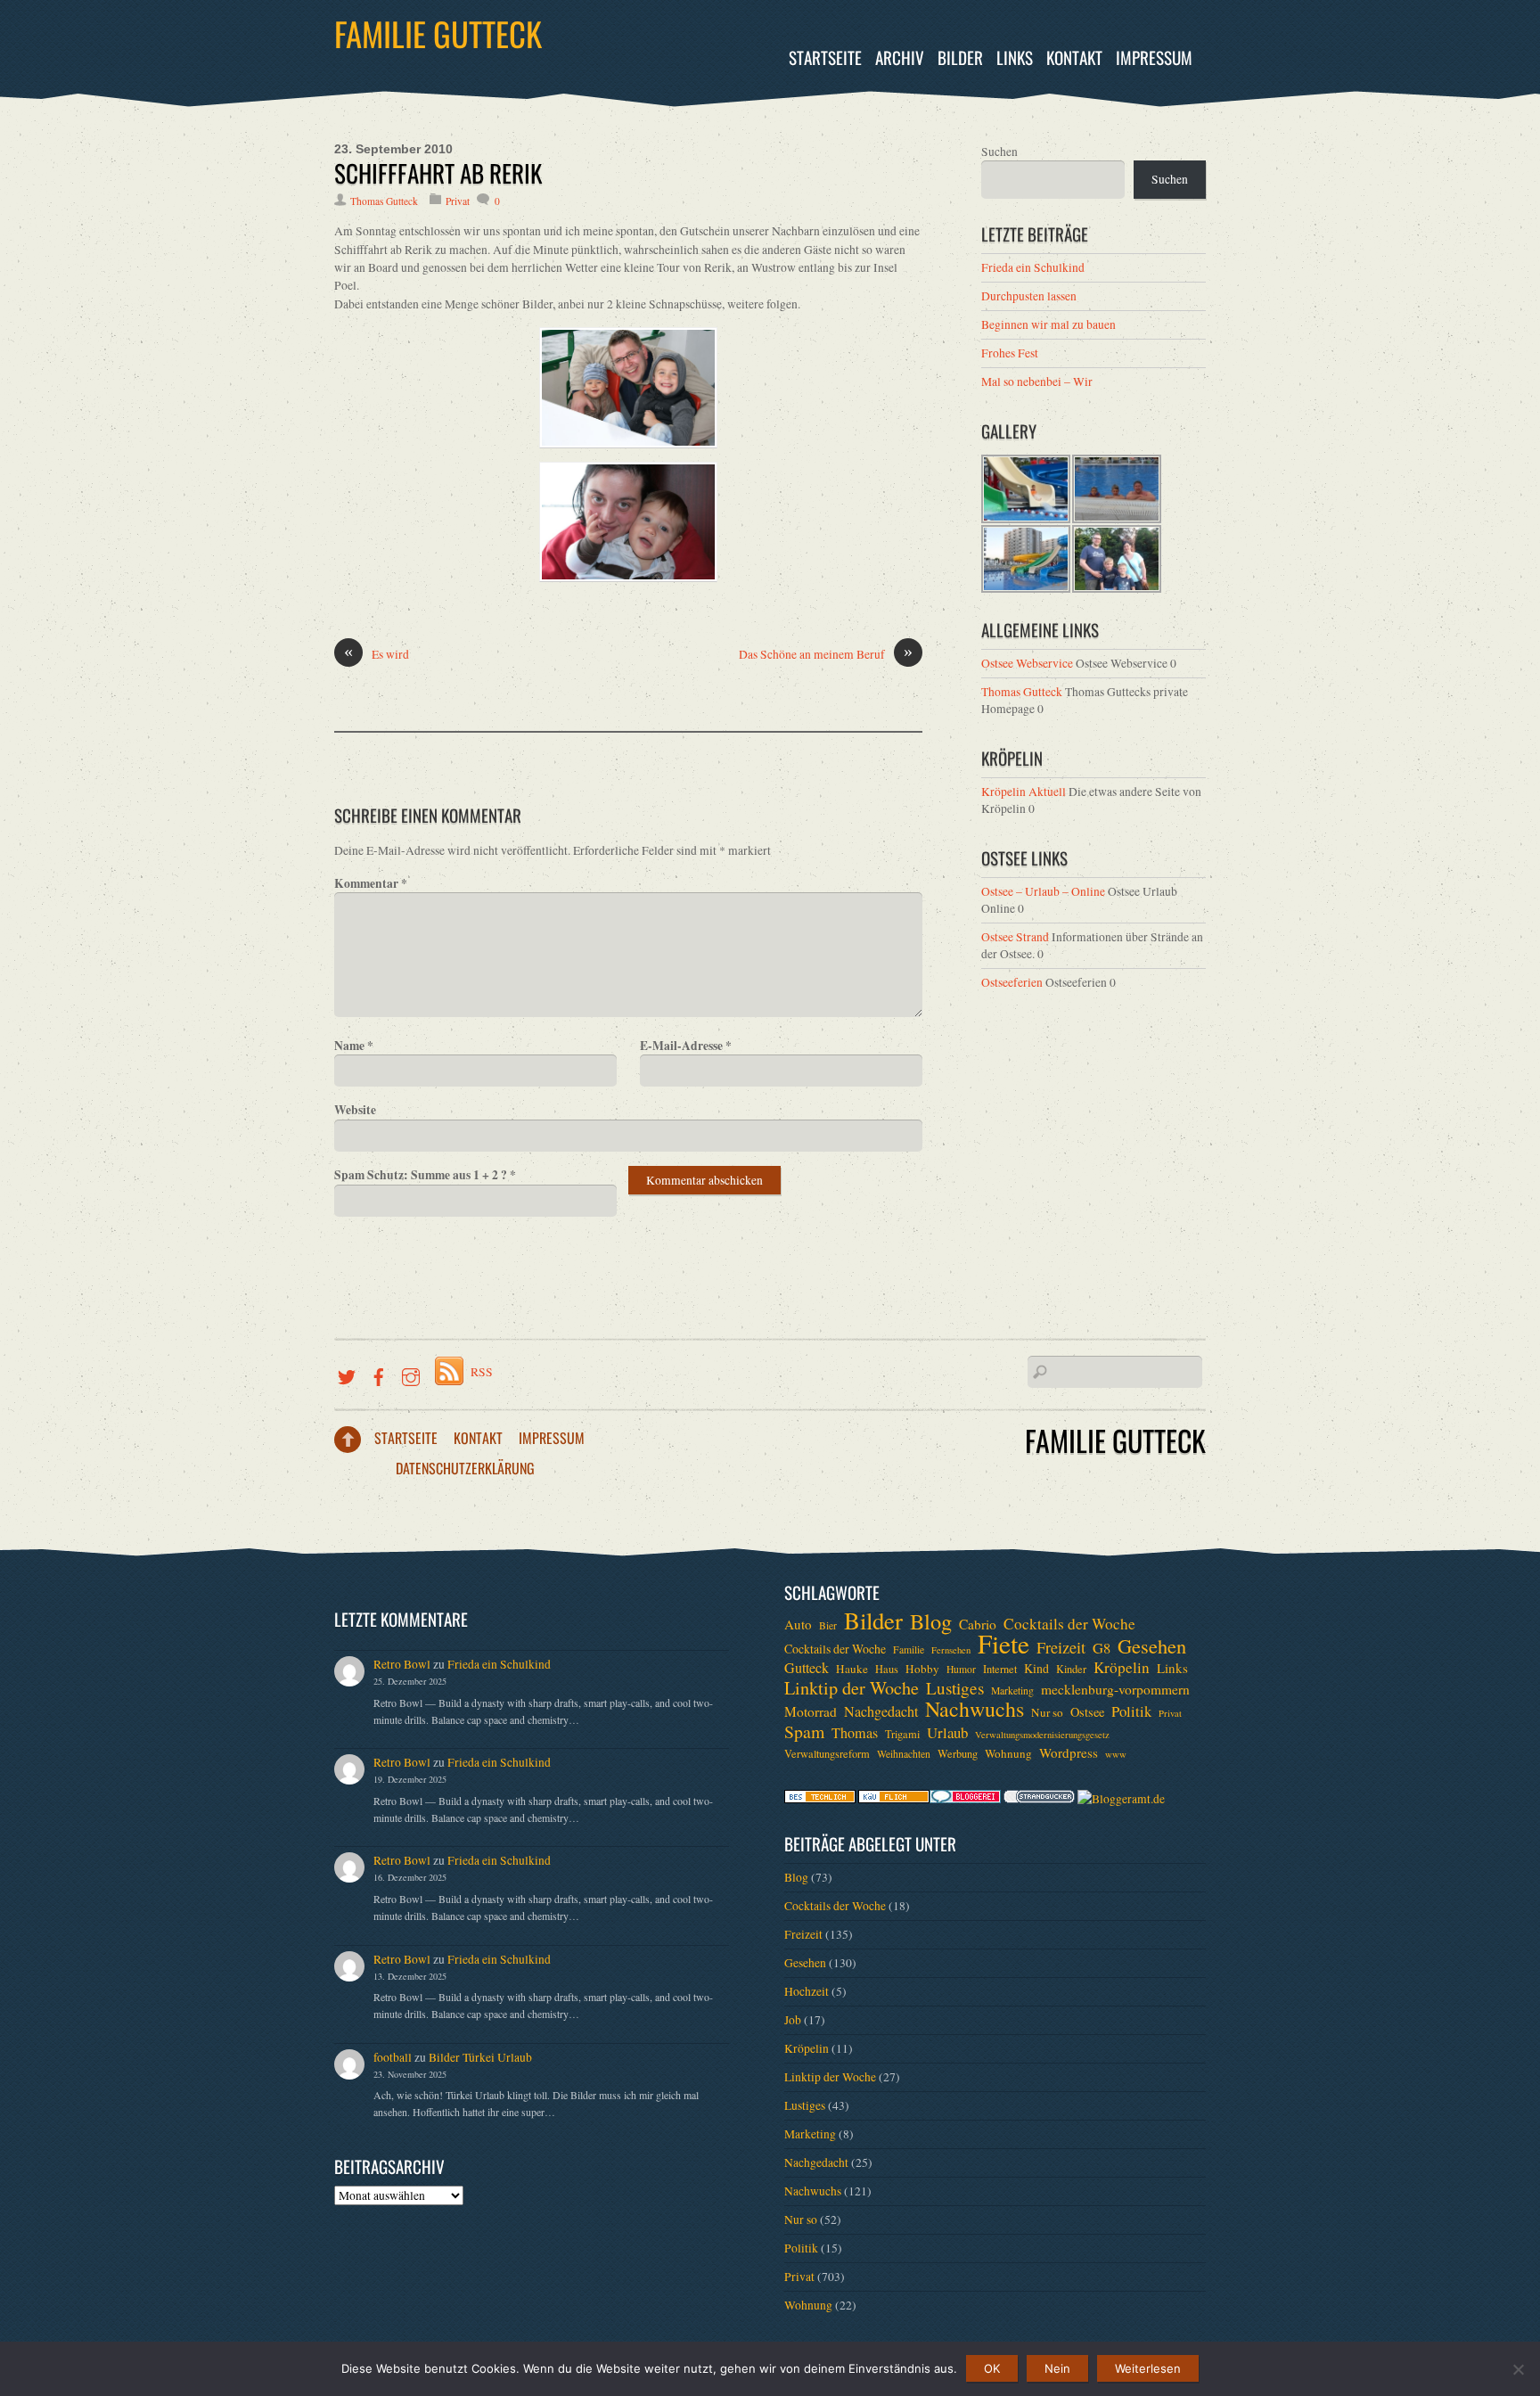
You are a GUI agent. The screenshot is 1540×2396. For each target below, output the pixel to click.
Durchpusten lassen (1029, 296)
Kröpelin (1122, 1668)
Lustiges (955, 1688)
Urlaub (947, 1733)
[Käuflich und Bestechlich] (820, 1799)
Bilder (960, 57)
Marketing (1012, 1690)
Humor (961, 1669)
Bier (828, 1625)
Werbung (958, 1753)
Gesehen (1152, 1645)
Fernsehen (951, 1650)
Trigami (902, 1734)
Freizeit (1061, 1647)
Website (355, 1110)
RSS (482, 1372)
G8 (1102, 1648)
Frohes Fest (1010, 353)
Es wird (377, 654)
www (1116, 1754)
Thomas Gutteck (384, 201)
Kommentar (371, 883)
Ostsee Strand (1015, 937)
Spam (804, 1732)
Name (354, 1046)
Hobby (922, 1669)
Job (793, 2020)
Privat (458, 201)
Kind (1036, 1668)
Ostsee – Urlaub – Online (1043, 891)
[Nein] (1518, 2369)
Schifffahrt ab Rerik (438, 173)
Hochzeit (807, 1991)
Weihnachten (904, 1754)
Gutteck (807, 1668)
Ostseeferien (1012, 982)
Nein (1057, 2368)
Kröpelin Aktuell (1024, 792)
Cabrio (978, 1624)
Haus (887, 1669)
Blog (931, 1621)
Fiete (1003, 1644)
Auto (798, 1624)
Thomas (855, 1733)
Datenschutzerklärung (465, 1468)
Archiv (900, 57)
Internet (1000, 1669)
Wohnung (1008, 1753)
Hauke (852, 1669)
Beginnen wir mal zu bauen (1049, 324)
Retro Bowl (402, 1664)
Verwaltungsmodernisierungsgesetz (1042, 1735)
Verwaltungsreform (827, 1753)
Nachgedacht (881, 1711)
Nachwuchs (975, 1709)
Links (1015, 57)
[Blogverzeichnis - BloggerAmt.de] (1121, 1799)
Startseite (825, 57)
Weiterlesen (1148, 2368)
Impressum (1154, 57)
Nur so (1047, 1712)
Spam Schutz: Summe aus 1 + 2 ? (425, 1175)
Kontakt (1074, 57)
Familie (909, 1649)
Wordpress (1069, 1752)
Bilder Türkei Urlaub (480, 2057)
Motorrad (811, 1711)
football (393, 2057)
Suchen (999, 152)
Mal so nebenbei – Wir (1037, 382)
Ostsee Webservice (1027, 663)
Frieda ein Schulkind (1033, 267)
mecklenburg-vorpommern (1115, 1689)
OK (992, 2368)
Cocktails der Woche (1069, 1624)
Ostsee (1087, 1712)
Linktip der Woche (852, 1688)
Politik (1131, 1711)
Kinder (1071, 1669)
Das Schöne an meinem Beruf (826, 654)
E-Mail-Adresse (686, 1046)
